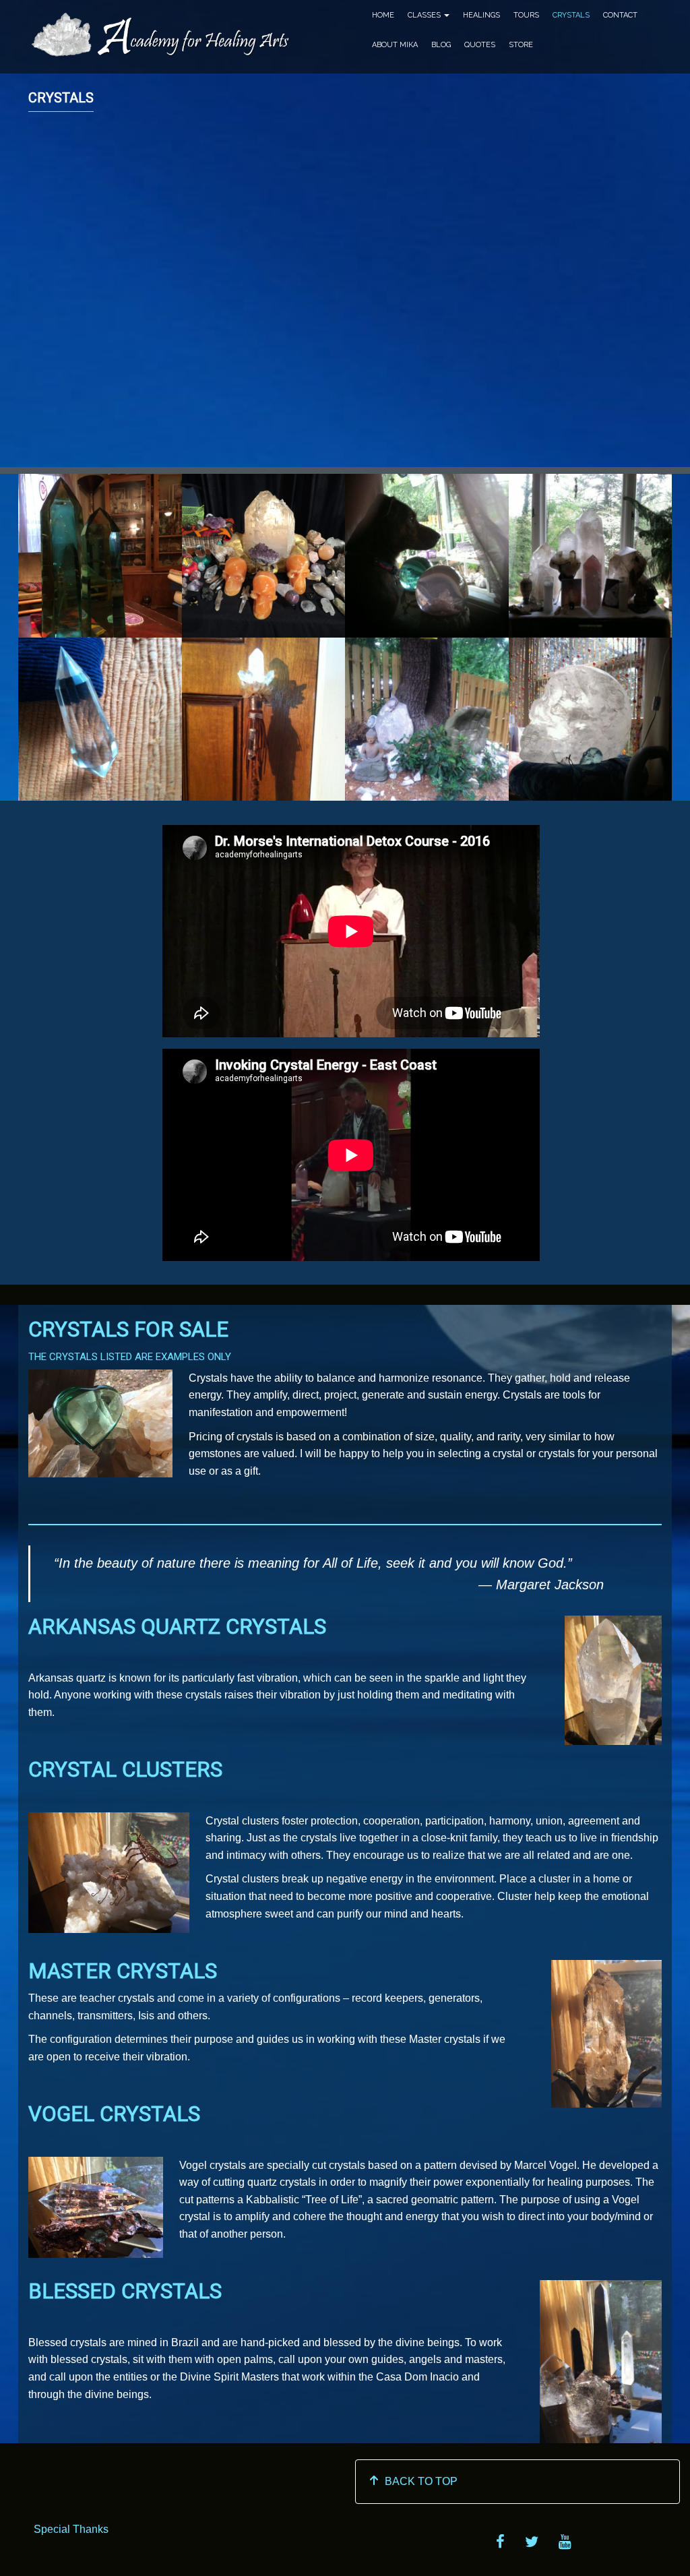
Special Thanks (71, 2529)
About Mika (395, 45)
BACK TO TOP (418, 2481)
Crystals (571, 15)
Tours (526, 15)
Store (521, 45)
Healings (481, 15)
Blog (441, 45)
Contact (620, 15)
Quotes (480, 45)
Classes (425, 15)
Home (383, 15)
